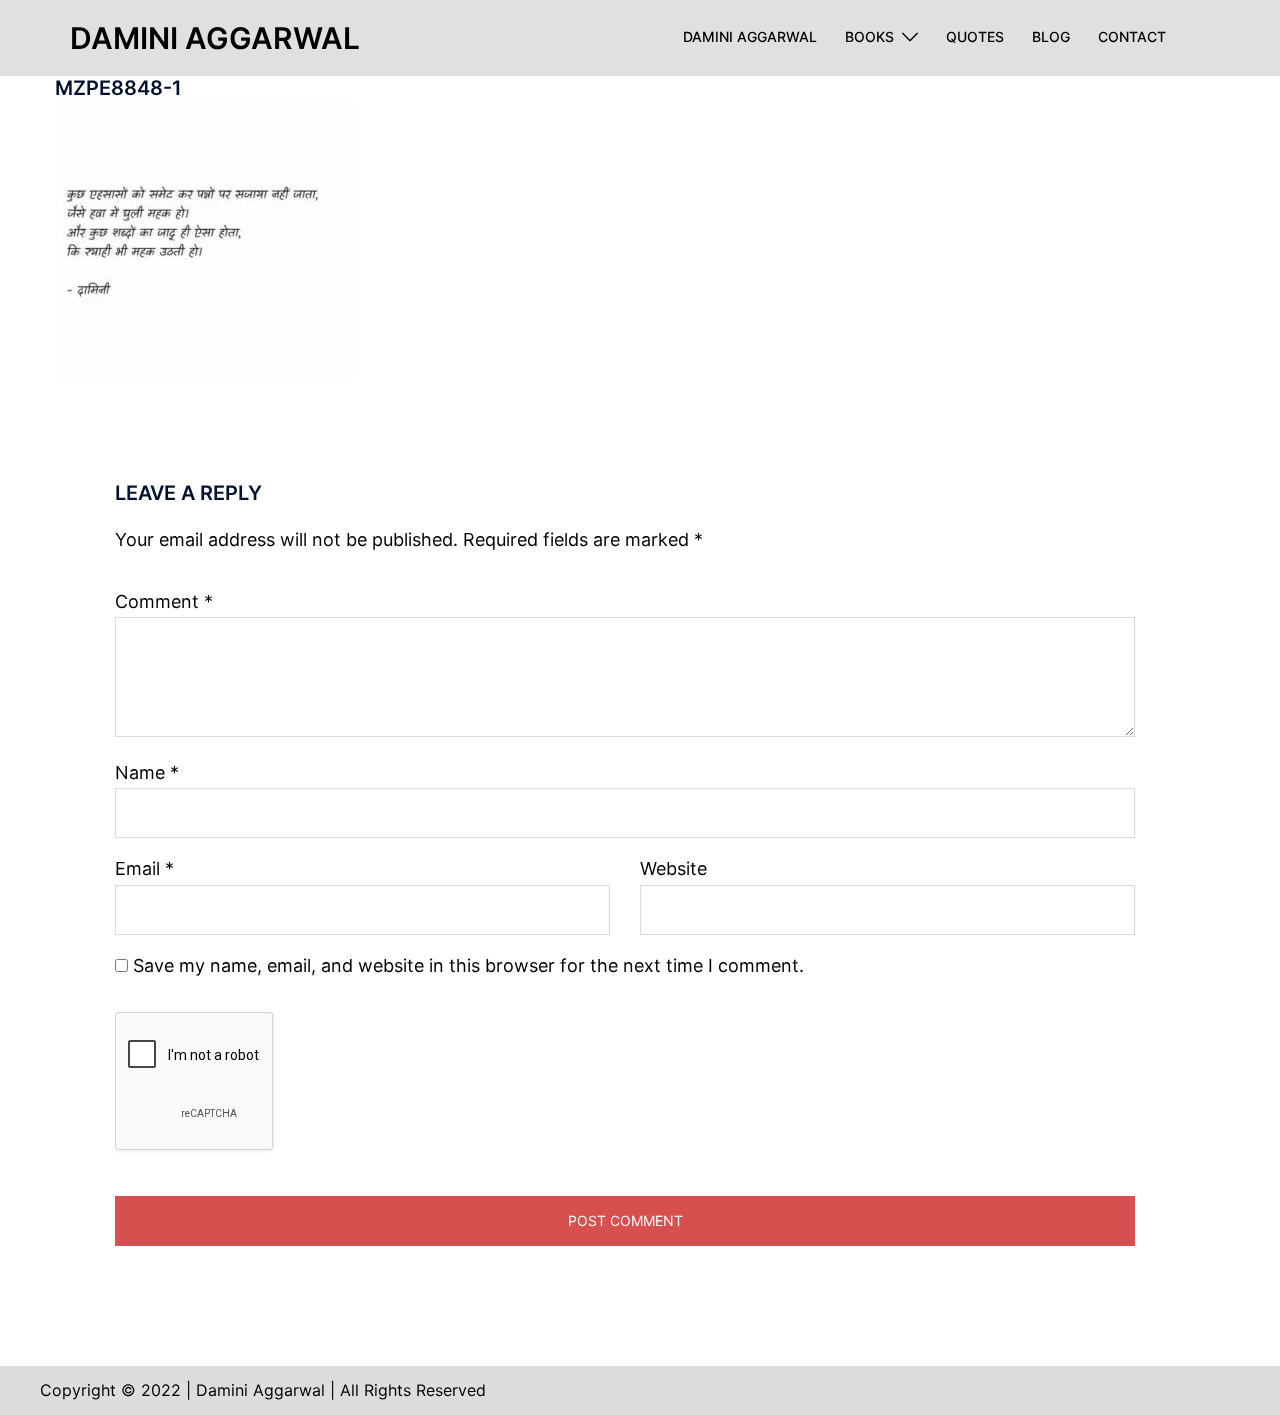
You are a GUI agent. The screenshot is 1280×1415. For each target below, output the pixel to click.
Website (673, 868)
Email (144, 868)
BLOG (1051, 37)
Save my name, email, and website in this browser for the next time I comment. (468, 965)
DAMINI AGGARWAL (750, 37)
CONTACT (1132, 37)
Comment (164, 601)
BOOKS (869, 37)
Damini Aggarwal (215, 38)
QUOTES (975, 37)
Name (147, 772)
